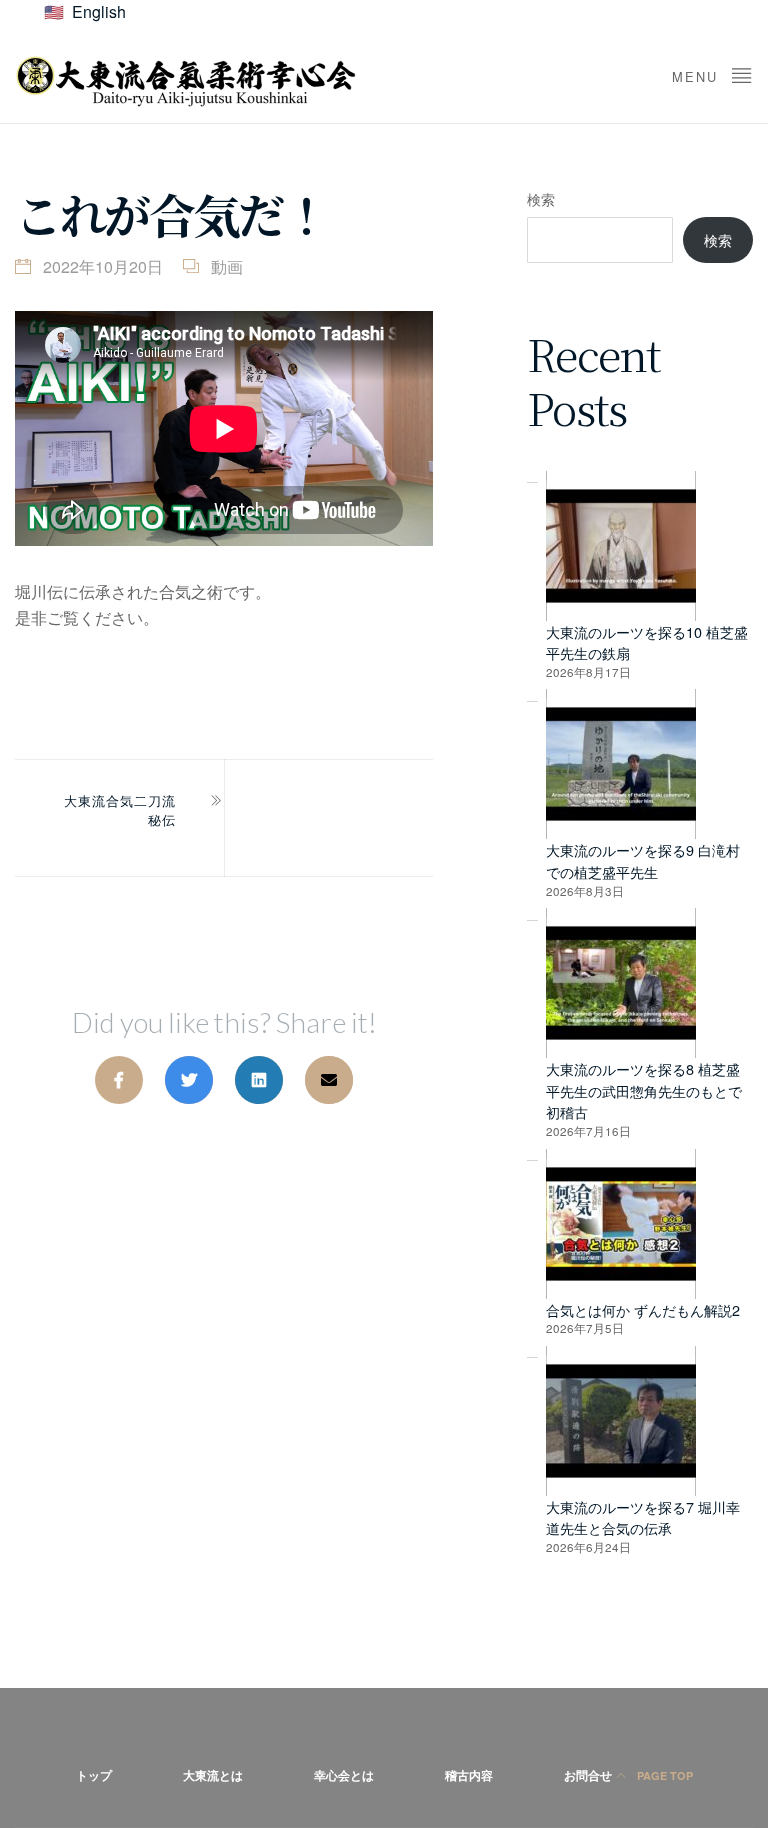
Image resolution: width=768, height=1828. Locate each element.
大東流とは (213, 1775)
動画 (227, 266)
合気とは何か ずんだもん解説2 (643, 1309)
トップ (94, 1775)
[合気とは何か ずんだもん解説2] (621, 1224)
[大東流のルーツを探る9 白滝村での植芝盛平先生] (621, 764)
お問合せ (588, 1775)
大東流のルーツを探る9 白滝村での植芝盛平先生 (643, 860)
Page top (663, 1775)
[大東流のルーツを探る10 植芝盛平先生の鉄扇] (621, 546)
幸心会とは (344, 1775)
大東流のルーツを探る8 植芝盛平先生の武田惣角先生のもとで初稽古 (644, 1090)
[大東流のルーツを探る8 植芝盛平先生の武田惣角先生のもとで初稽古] (621, 983)
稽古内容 (469, 1775)
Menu (698, 76)
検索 (541, 198)
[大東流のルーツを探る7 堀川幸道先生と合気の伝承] (621, 1421)
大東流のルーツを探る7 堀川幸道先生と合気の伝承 (643, 1517)
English (99, 11)
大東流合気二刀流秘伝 (120, 810)
